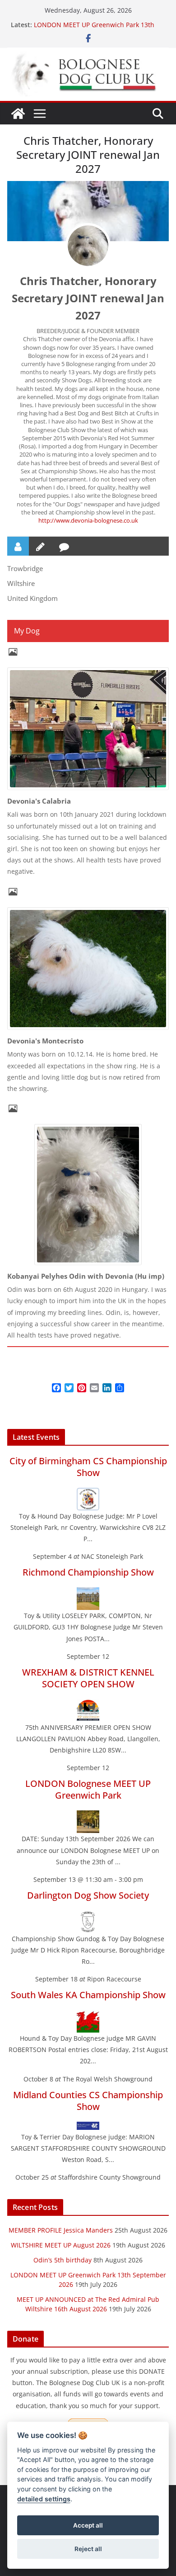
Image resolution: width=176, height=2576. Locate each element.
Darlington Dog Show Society (88, 1895)
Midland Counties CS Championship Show (88, 2101)
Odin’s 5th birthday (63, 2260)
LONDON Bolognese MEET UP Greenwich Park (88, 1789)
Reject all (88, 2549)
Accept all (88, 2525)
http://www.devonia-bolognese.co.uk (88, 520)
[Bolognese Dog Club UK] (18, 114)
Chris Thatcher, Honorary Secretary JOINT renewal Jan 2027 (88, 298)
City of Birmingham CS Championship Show (88, 1467)
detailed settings (44, 2499)
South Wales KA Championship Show (88, 1995)
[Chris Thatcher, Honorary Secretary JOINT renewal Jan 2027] (88, 246)
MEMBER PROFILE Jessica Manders (61, 2230)
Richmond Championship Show (88, 1572)
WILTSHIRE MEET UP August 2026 (61, 2245)
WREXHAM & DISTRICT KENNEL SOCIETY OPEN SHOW (88, 1678)
